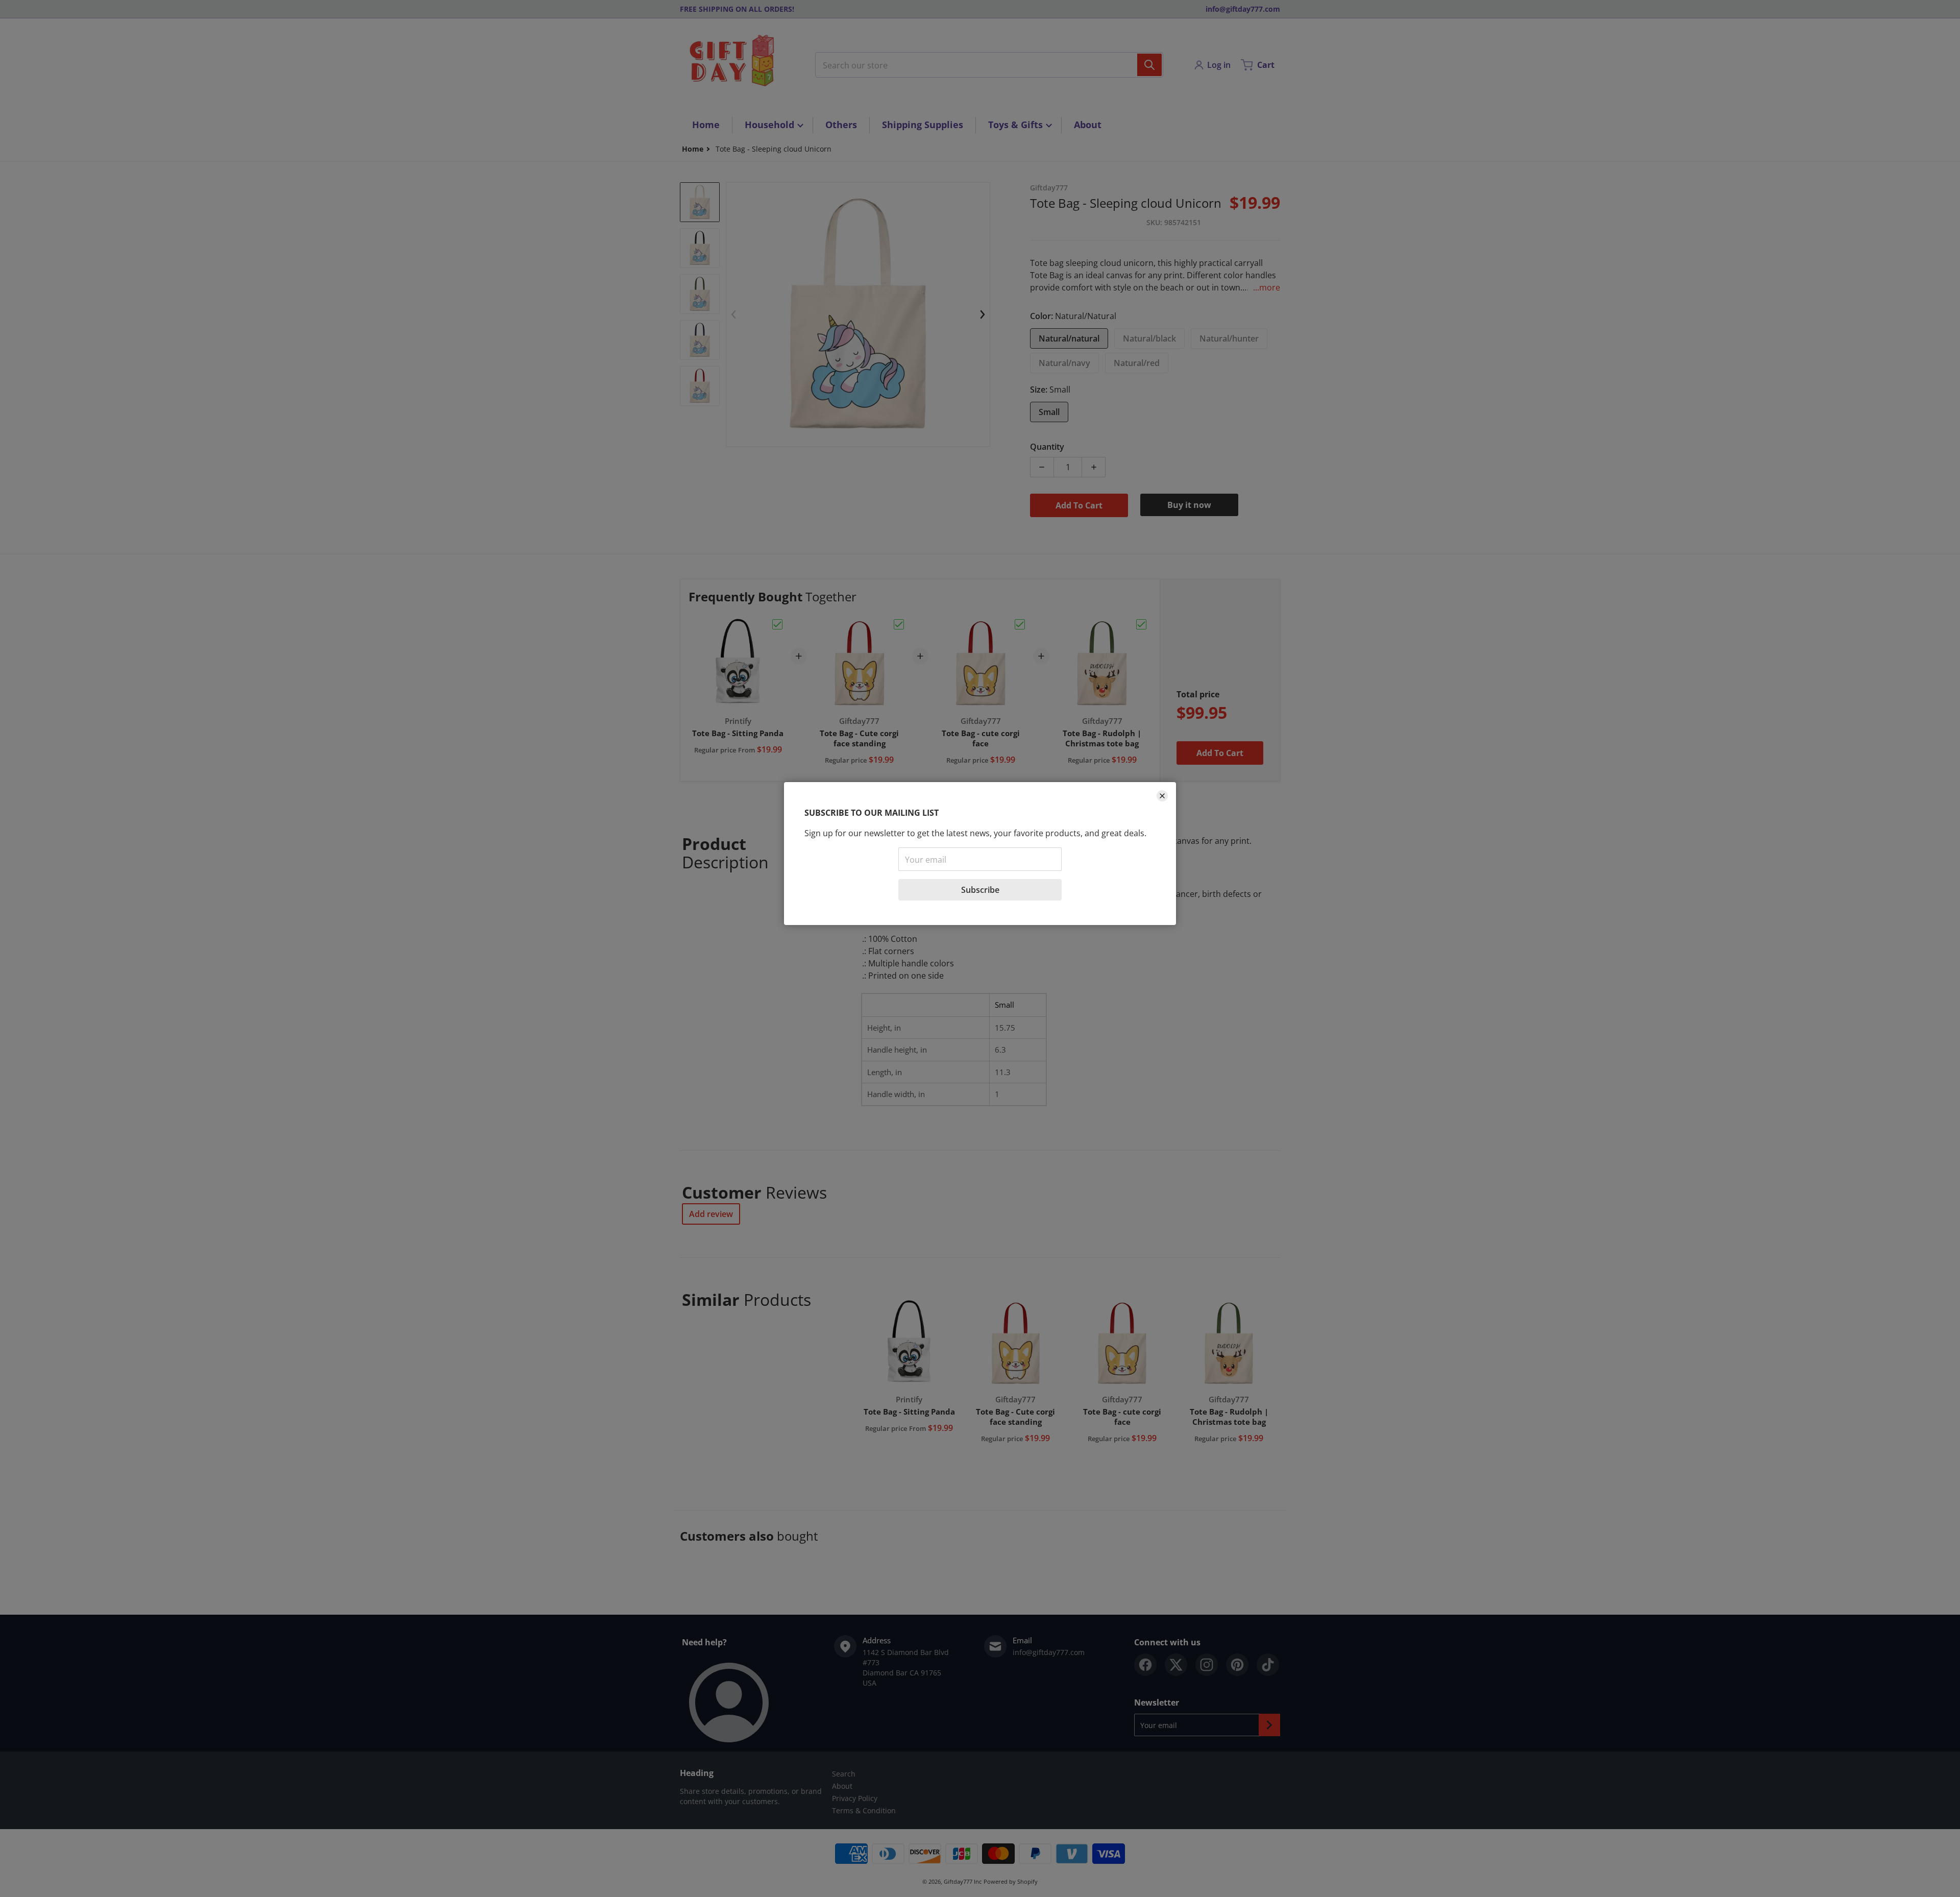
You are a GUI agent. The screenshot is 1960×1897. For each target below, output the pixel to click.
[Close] (1162, 796)
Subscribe (980, 890)
